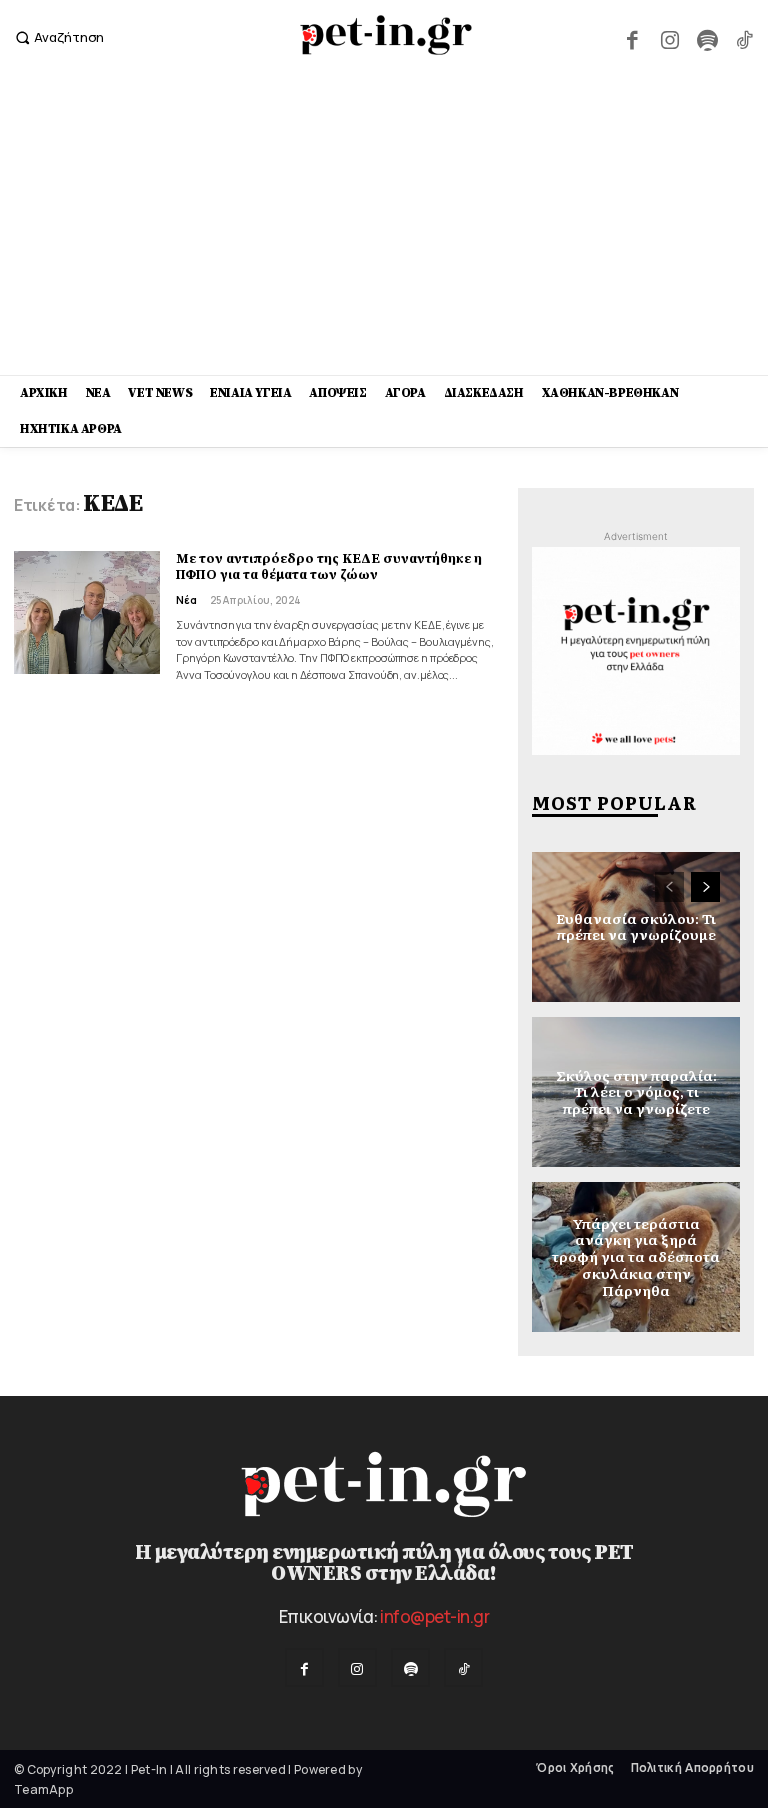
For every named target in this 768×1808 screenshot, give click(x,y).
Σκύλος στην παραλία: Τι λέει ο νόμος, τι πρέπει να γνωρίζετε (636, 1091)
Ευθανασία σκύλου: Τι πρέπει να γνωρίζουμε (636, 926)
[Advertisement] (384, 225)
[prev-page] (669, 887)
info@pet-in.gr (434, 1616)
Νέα (186, 600)
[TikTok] (744, 37)
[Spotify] (706, 37)
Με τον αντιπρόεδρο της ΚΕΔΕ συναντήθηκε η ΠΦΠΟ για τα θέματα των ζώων (329, 567)
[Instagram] (669, 37)
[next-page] (705, 887)
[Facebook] (632, 37)
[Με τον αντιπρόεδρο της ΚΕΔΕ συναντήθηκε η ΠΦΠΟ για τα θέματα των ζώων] (87, 612)
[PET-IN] (386, 35)
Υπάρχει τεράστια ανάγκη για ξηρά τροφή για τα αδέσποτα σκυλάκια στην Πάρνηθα (636, 1256)
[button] (57, 37)
